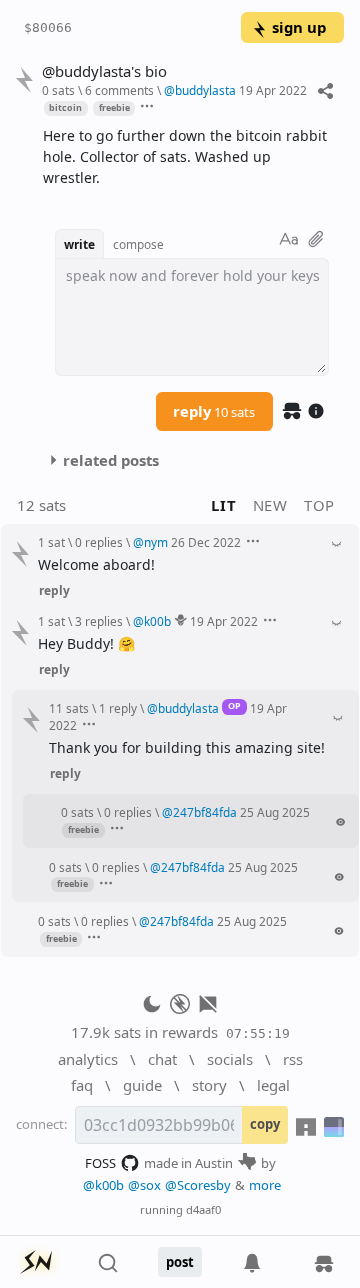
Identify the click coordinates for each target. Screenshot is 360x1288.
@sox (144, 1185)
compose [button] (138, 244)
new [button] (270, 505)
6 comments (119, 90)
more (265, 1185)
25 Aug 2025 (275, 812)
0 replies (99, 542)
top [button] (319, 505)
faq (82, 1085)
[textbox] (186, 157)
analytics (88, 1059)
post (180, 1262)
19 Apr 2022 (273, 90)
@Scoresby (198, 1185)
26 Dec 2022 (206, 542)
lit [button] (223, 505)
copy (265, 1124)
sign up (299, 27)
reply (214, 411)
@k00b (103, 1185)
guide (142, 1085)
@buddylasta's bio (104, 71)
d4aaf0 (203, 1209)
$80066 (48, 27)
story (209, 1085)
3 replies (99, 621)
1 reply (118, 708)
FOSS (100, 1163)
